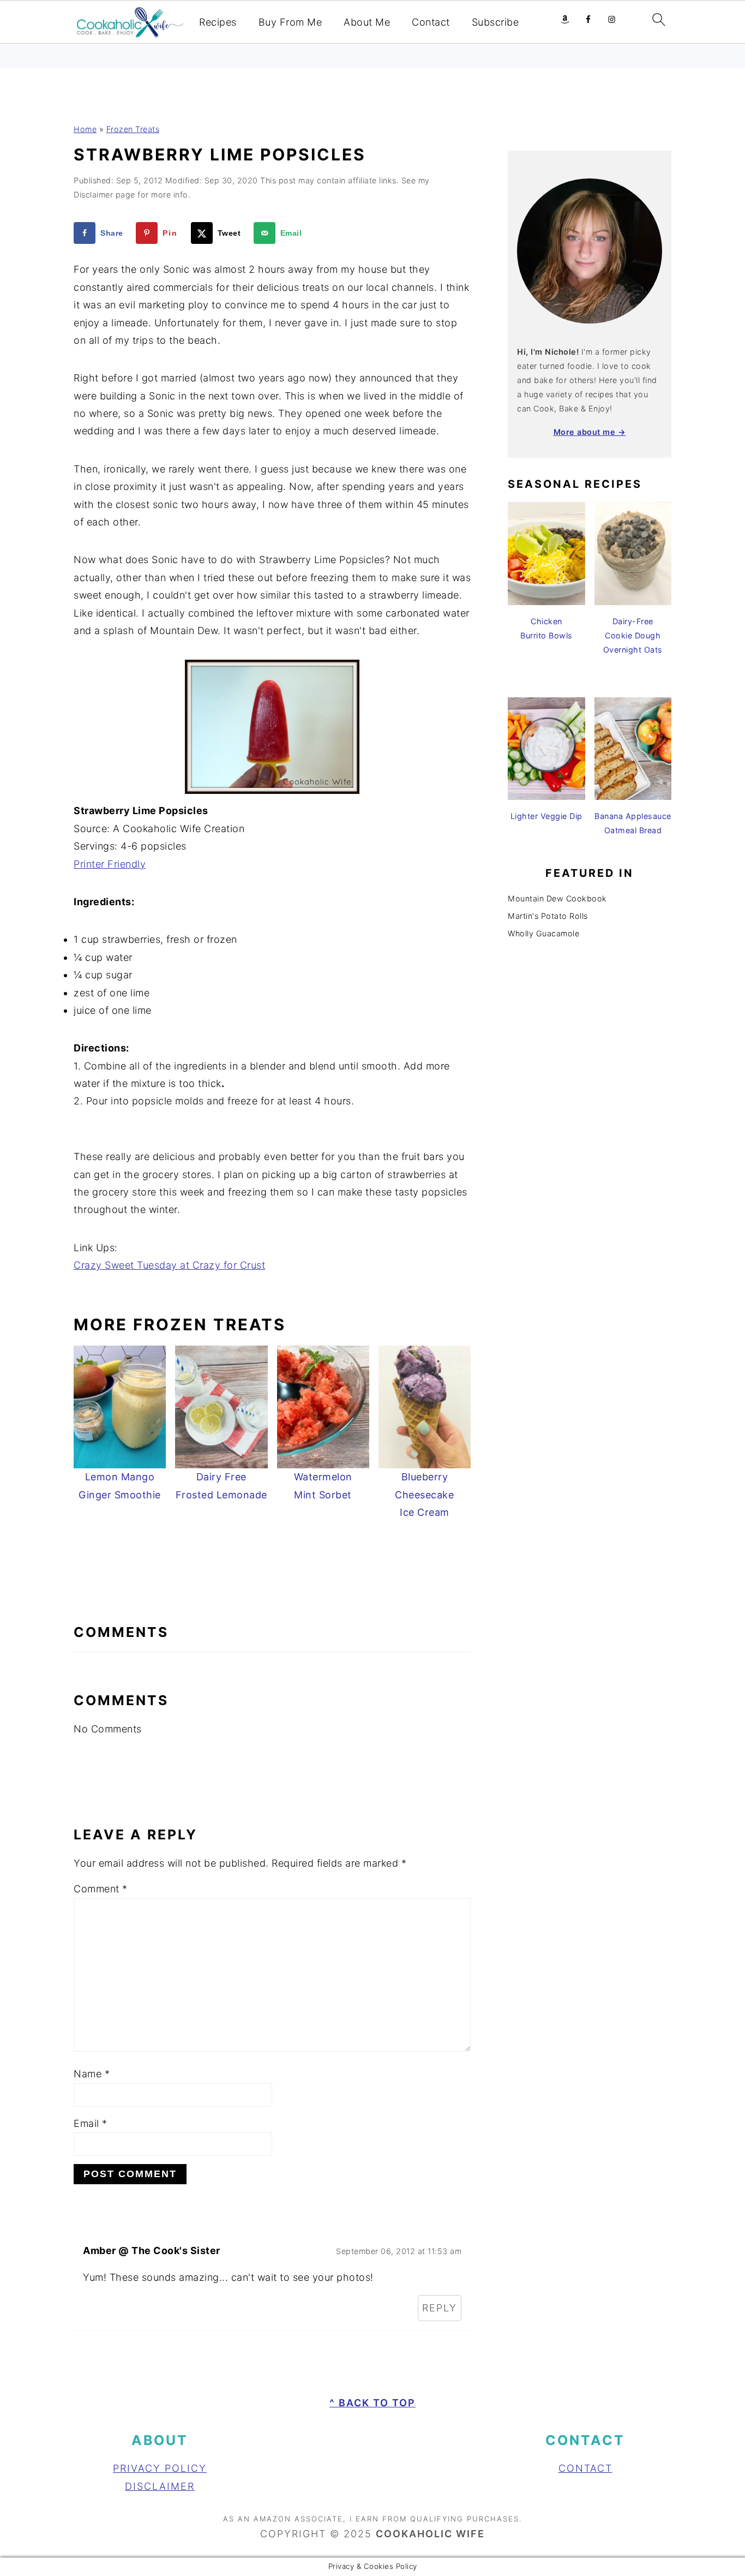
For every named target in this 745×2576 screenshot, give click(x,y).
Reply (440, 2308)
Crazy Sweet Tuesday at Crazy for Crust (169, 1265)
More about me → (590, 432)
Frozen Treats (133, 129)
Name (92, 2074)
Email (91, 2123)
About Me (367, 22)
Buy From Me (290, 22)
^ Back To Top (372, 2403)
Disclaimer (160, 2486)
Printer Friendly (110, 864)
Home (85, 129)
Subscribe (495, 22)
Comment (101, 1889)
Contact (431, 22)
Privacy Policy (160, 2468)
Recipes (218, 22)
